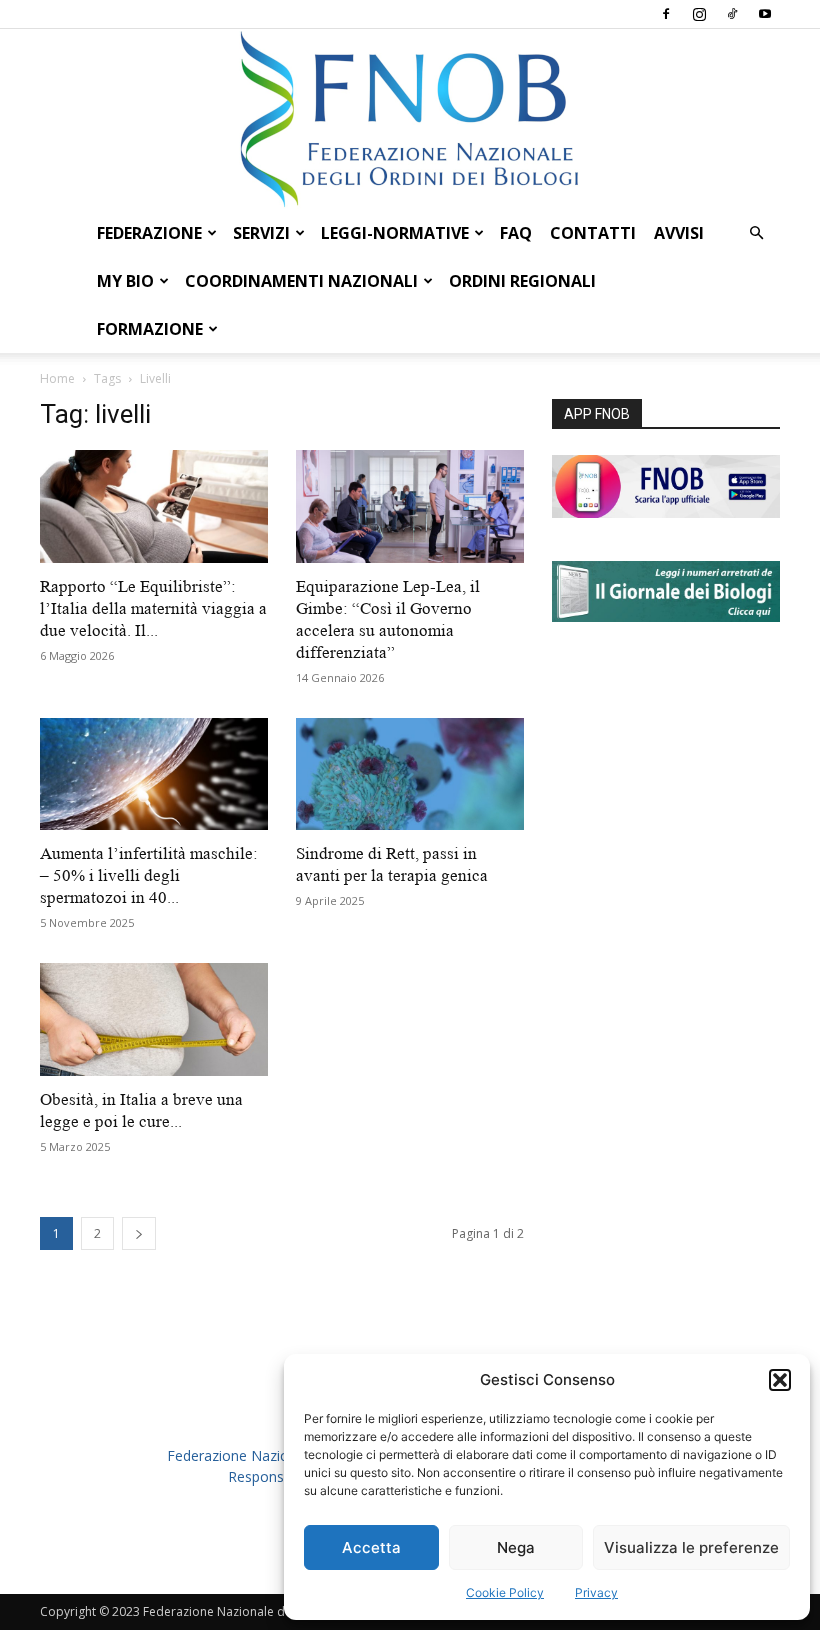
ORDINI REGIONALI (522, 281)
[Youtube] (765, 14)
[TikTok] (732, 14)
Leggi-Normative (395, 233)
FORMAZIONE (150, 329)
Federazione (149, 233)
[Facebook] (666, 14)
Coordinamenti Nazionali (301, 281)
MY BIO (125, 281)
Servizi (261, 233)
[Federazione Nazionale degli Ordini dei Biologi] (410, 119)
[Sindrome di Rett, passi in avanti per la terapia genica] (410, 774)
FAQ (516, 233)
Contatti (593, 233)
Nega (516, 1547)
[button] (780, 1380)
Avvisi (679, 233)
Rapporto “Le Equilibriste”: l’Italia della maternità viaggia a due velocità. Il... (153, 608)
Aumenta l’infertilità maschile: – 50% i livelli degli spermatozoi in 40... (149, 875)
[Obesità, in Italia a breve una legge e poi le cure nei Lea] (154, 1019)
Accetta (371, 1547)
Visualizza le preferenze (691, 1547)
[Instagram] (699, 14)
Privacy (596, 1592)
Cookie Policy (505, 1592)
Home (57, 378)
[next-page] (139, 1233)
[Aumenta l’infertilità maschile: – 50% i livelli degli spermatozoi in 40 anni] (154, 774)
